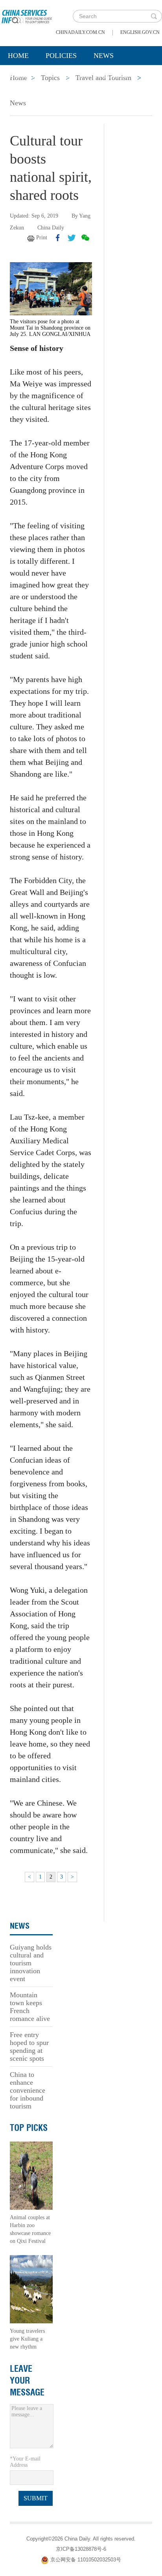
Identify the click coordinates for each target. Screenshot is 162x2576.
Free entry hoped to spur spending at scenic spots (29, 2047)
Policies (61, 56)
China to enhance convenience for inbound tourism (28, 2090)
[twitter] (72, 238)
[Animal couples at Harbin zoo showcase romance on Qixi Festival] (31, 2175)
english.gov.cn (140, 32)
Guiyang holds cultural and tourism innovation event (31, 1963)
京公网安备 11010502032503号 (86, 2560)
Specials (24, 75)
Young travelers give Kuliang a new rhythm (27, 2339)
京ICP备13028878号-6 (81, 2549)
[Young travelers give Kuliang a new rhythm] (31, 2288)
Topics (70, 75)
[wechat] (85, 238)
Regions (114, 75)
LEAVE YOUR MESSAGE (27, 2380)
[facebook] (58, 238)
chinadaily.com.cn (80, 32)
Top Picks (29, 2128)
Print (42, 238)
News (104, 56)
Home (18, 56)
